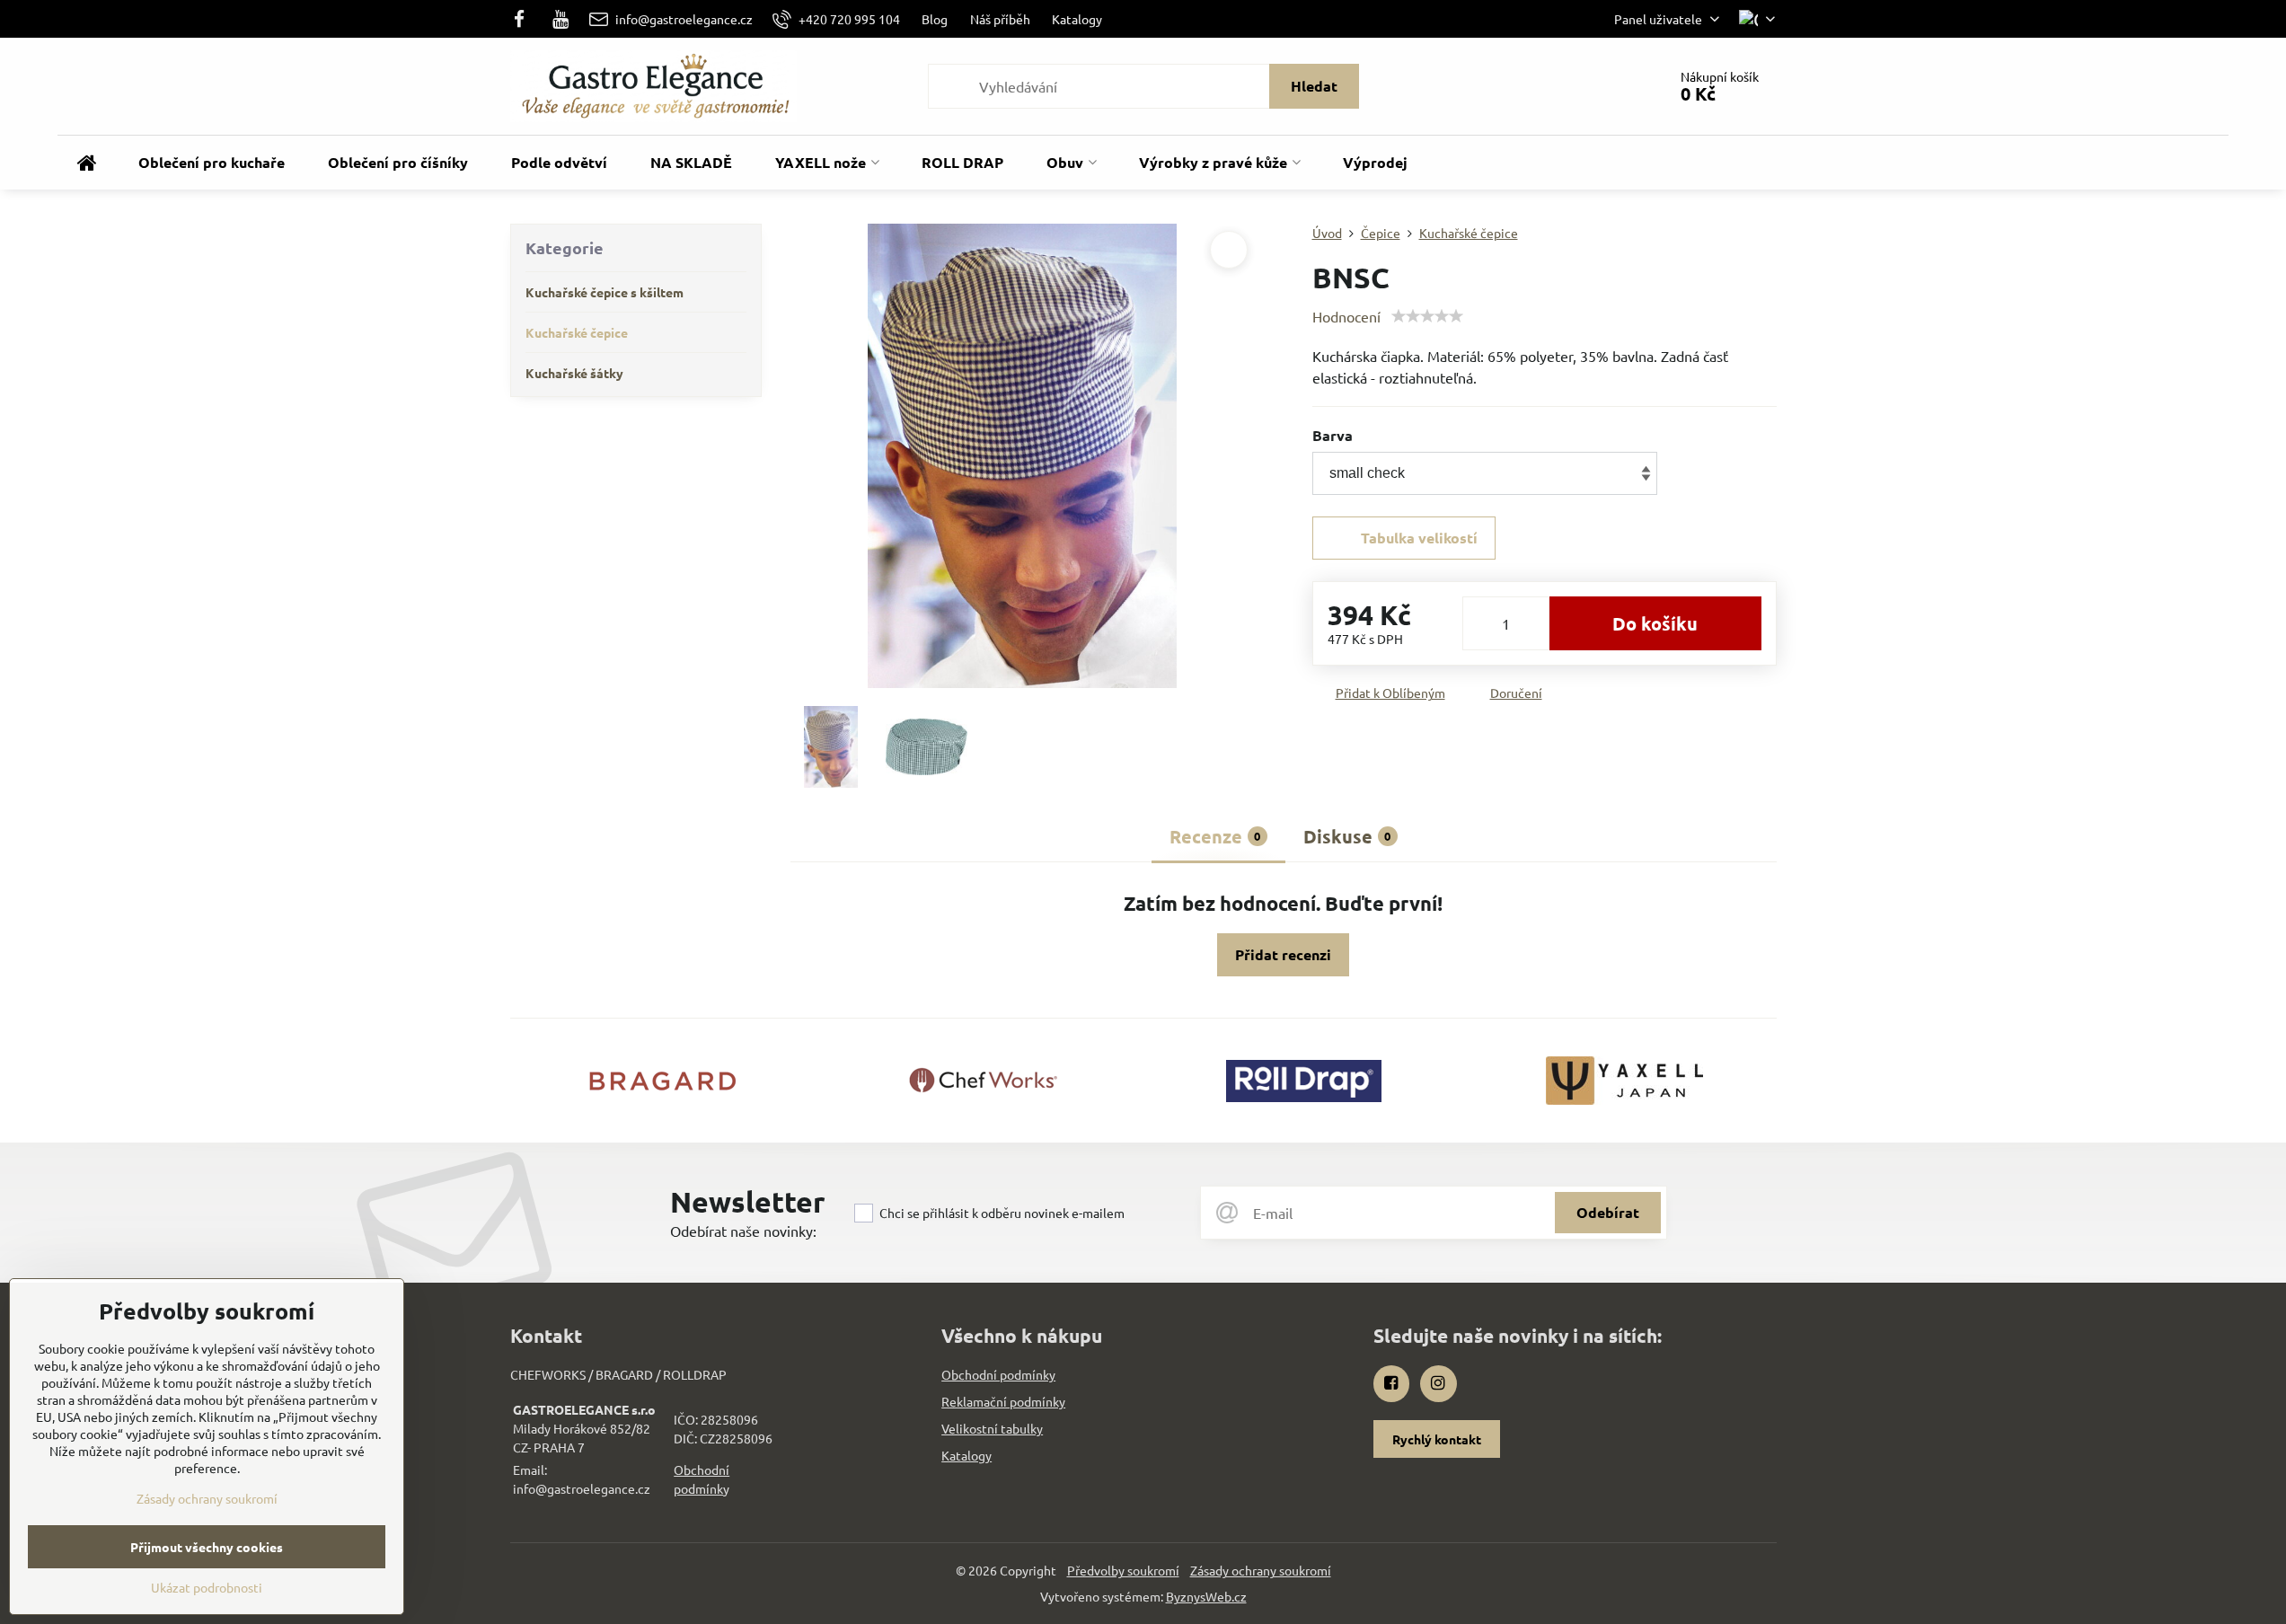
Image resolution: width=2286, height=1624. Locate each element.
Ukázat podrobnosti (207, 1587)
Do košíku (1655, 623)
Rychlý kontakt (1437, 1439)
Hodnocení (1346, 316)
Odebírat (1608, 1212)
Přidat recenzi (1283, 954)
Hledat (1314, 86)
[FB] (525, 19)
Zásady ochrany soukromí (1261, 1570)
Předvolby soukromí (1123, 1570)
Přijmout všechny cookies (207, 1547)
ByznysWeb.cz (1206, 1596)
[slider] (1427, 316)
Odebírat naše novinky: (743, 1231)
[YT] (560, 19)
